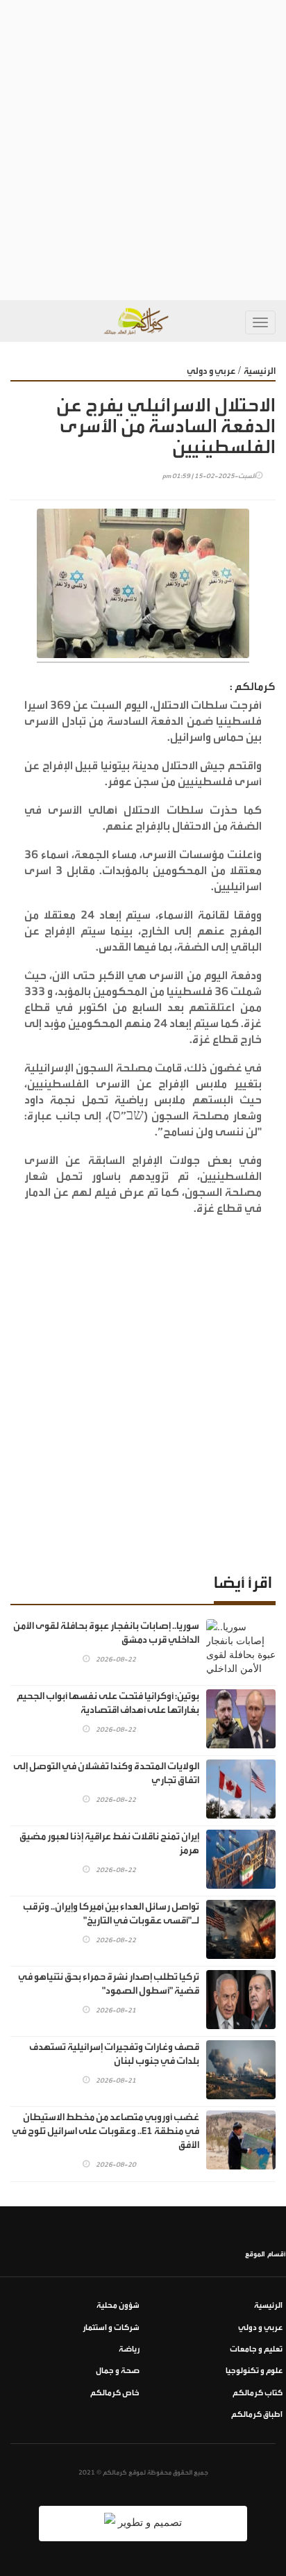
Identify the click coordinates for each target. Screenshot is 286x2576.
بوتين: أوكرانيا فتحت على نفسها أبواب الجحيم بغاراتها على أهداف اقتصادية (108, 1703)
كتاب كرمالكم (258, 2393)
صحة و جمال (118, 2371)
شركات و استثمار (111, 2328)
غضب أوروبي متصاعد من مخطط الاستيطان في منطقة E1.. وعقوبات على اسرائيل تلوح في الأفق (106, 2131)
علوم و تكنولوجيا (254, 2371)
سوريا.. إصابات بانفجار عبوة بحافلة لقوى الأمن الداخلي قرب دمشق (106, 1633)
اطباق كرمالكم (257, 2414)
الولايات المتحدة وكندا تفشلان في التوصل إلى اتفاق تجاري (106, 1773)
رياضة (129, 2349)
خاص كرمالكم (115, 2393)
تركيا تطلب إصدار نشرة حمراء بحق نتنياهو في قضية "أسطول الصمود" (109, 1984)
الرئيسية (260, 371)
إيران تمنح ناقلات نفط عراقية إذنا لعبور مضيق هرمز (109, 1844)
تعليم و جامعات (256, 2349)
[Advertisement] (143, 150)
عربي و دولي (211, 371)
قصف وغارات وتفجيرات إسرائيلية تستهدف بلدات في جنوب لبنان (114, 2054)
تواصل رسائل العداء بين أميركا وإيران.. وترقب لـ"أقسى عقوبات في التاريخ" (111, 1914)
